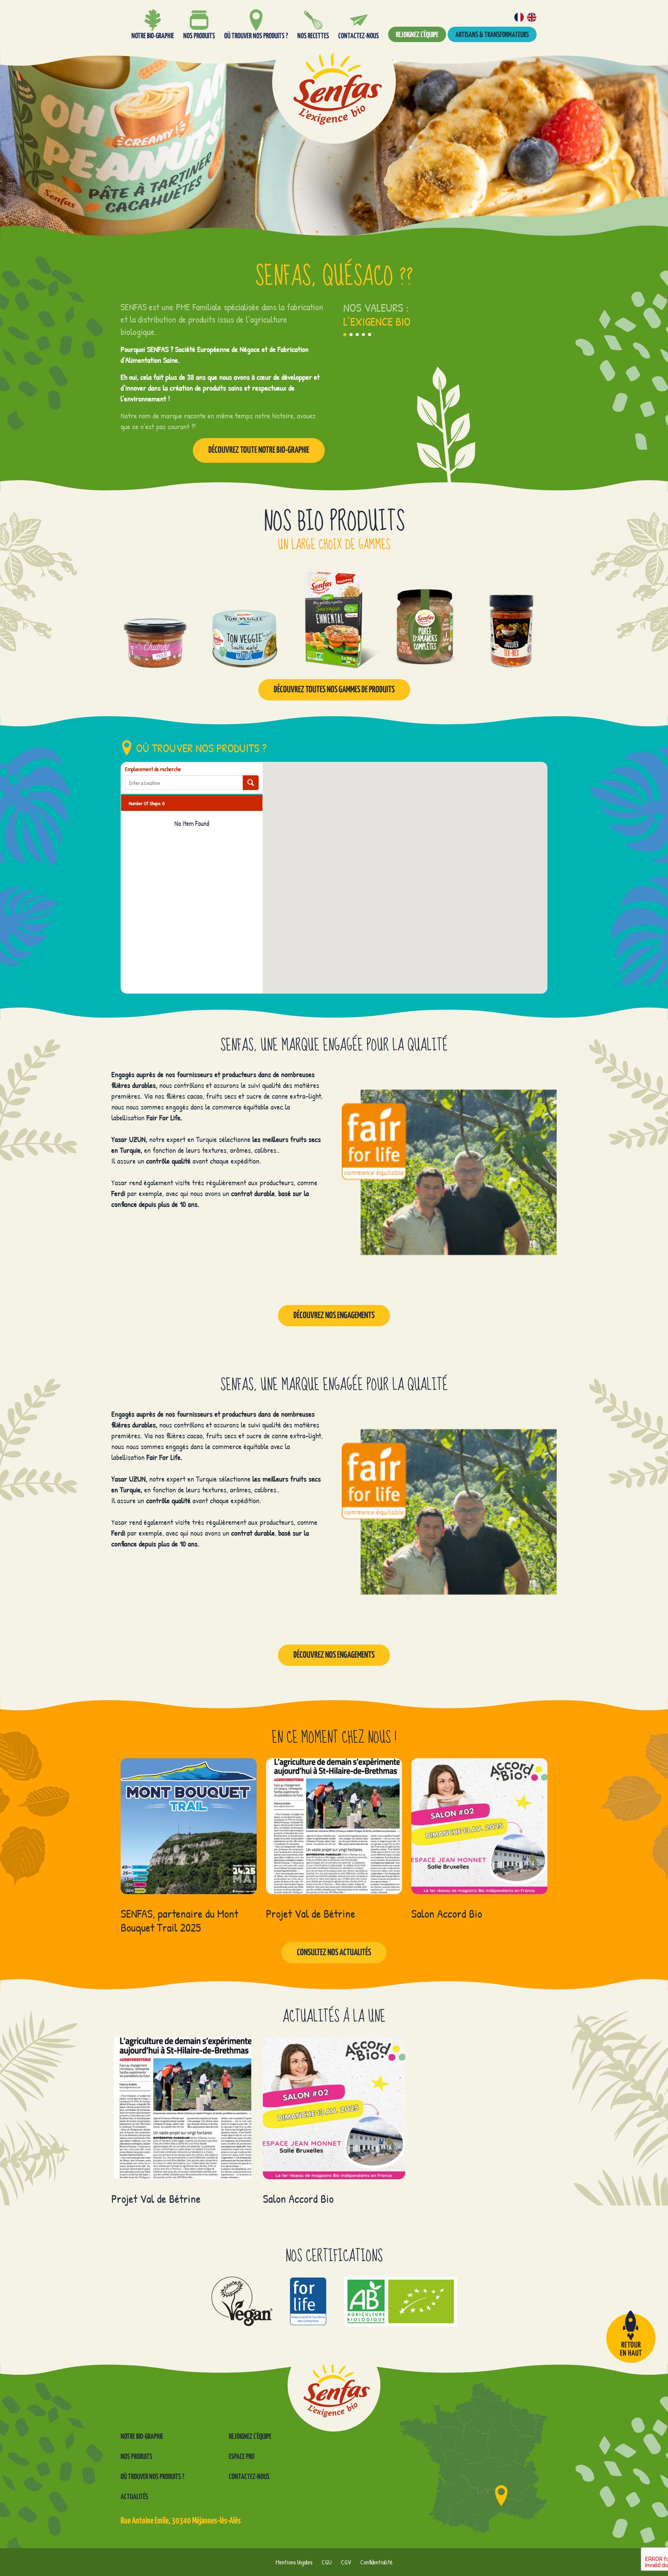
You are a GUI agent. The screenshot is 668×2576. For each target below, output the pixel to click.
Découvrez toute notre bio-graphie (259, 450)
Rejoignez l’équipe (417, 35)
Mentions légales (294, 2562)
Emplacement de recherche (153, 769)
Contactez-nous (249, 2477)
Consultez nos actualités (334, 1953)
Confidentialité (376, 2562)
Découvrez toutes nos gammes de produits (334, 690)
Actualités (134, 2497)
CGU (327, 2562)
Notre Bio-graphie (142, 2437)
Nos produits (136, 2457)
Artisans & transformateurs (492, 35)
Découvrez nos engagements (334, 1316)
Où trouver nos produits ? (153, 2477)
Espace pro (242, 2457)
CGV (346, 2562)
